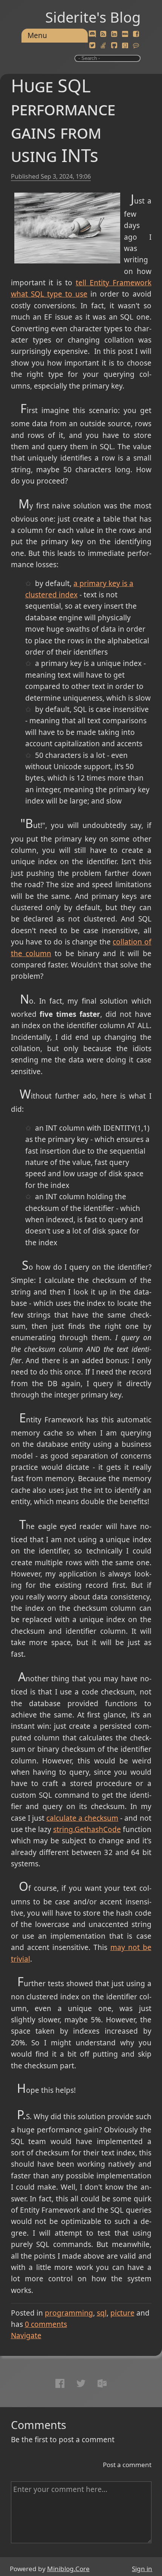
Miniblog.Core (68, 2569)
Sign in (142, 2569)
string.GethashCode (87, 1829)
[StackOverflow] (103, 46)
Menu (37, 35)
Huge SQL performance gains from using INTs (63, 120)
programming (69, 2313)
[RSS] (103, 34)
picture (122, 2313)
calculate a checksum (82, 1818)
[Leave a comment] (136, 46)
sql (102, 2313)
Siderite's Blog (93, 17)
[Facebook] (136, 34)
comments (46, 2324)
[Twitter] (92, 46)
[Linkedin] (114, 34)
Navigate (26, 2336)
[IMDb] (125, 34)
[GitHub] (114, 46)
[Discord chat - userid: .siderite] (92, 34)
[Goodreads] (125, 46)
